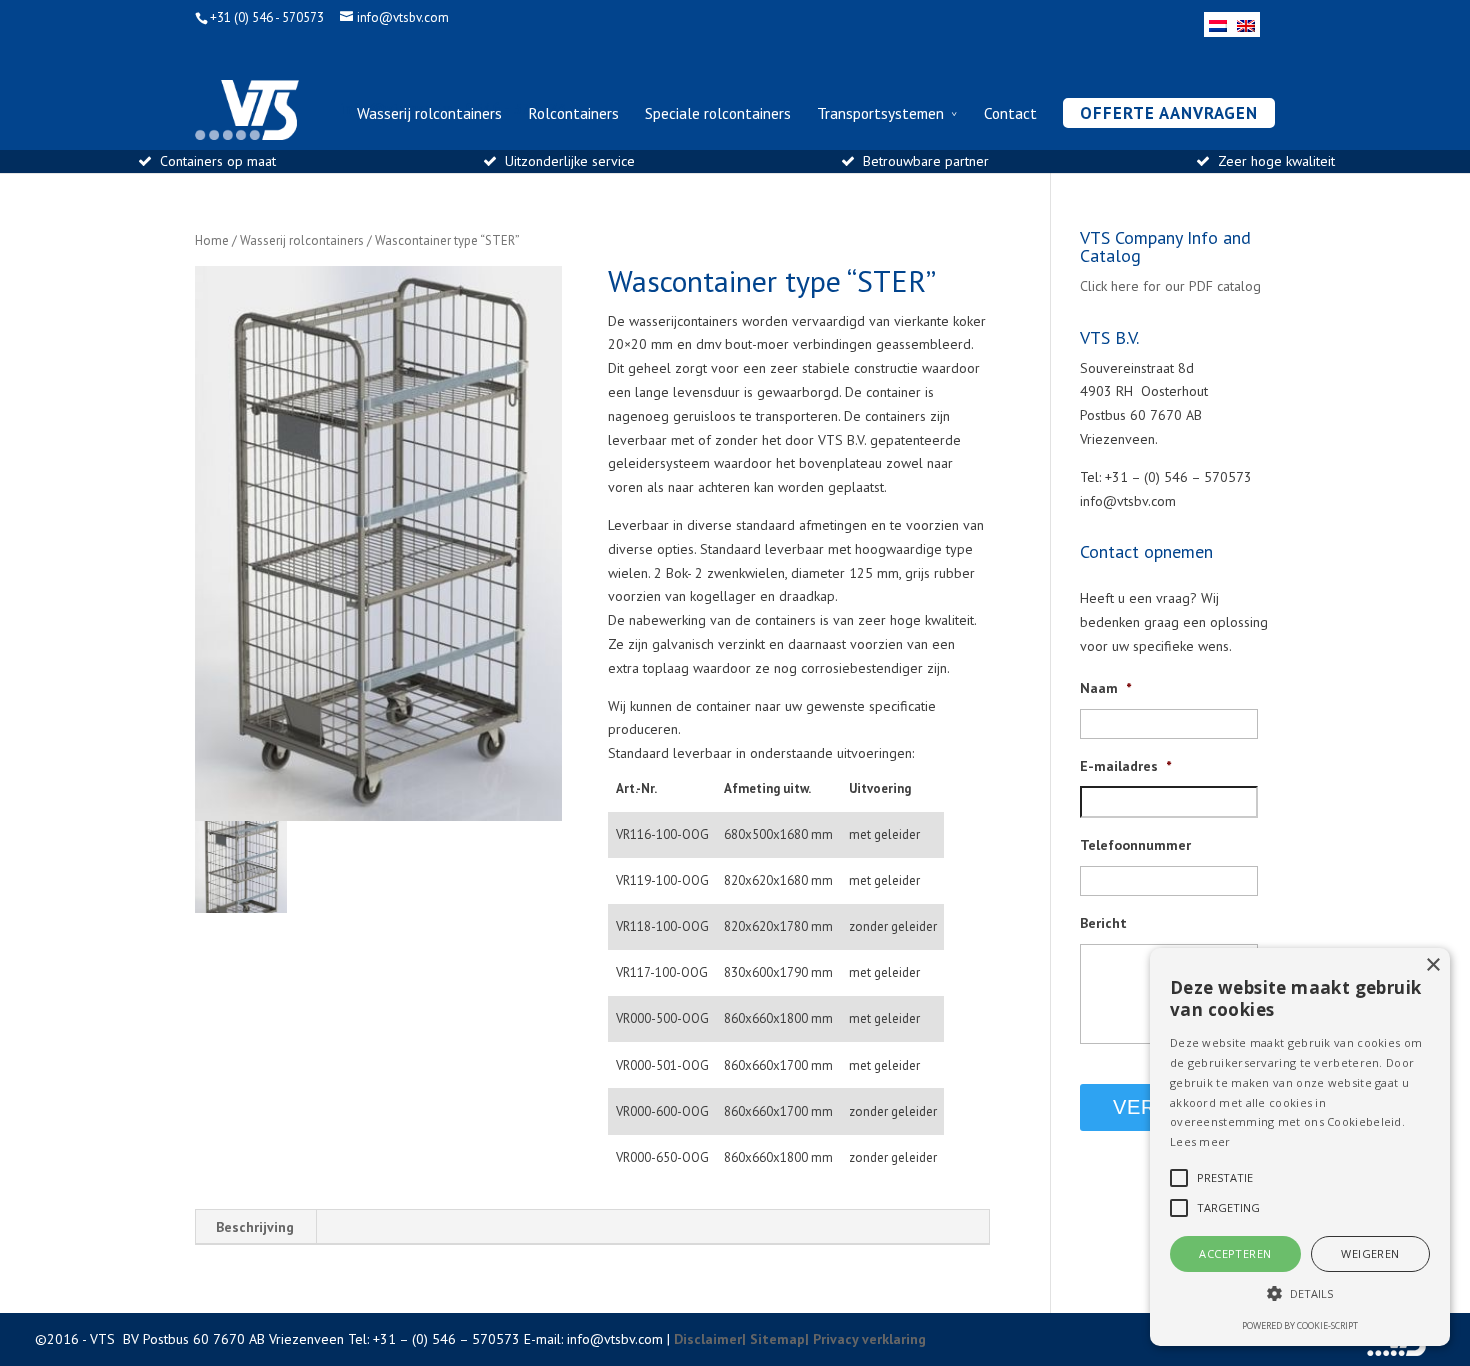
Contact (1010, 114)
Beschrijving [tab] (255, 1227)
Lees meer (1200, 1141)
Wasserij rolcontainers (429, 114)
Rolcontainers (573, 114)
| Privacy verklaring (865, 1339)
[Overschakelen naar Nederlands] (1218, 24)
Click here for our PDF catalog (1170, 286)
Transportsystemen (880, 114)
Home (212, 240)
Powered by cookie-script (1300, 1325)
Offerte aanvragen (1169, 113)
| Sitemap (773, 1339)
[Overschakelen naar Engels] (1246, 24)
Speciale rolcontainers (718, 114)
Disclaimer (708, 1339)
